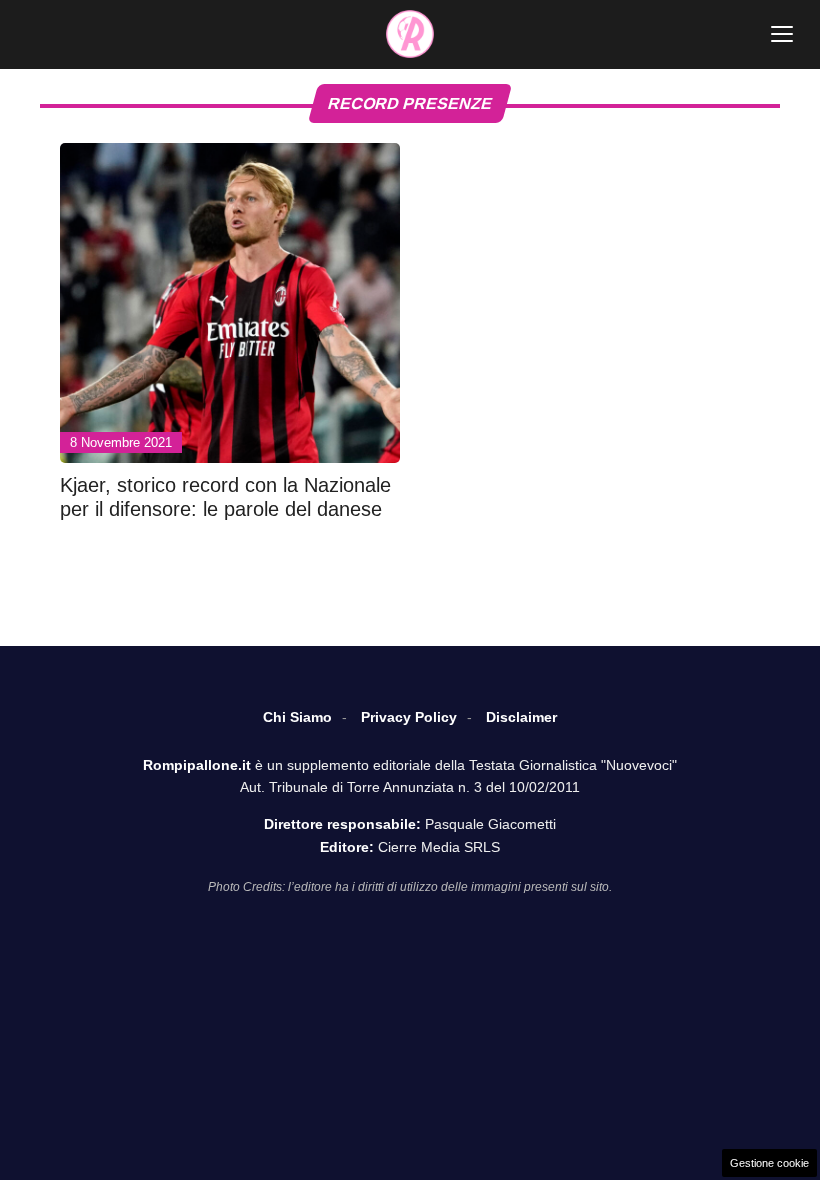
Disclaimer (521, 717)
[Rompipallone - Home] (410, 34)
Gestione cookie (769, 1163)
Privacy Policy (409, 717)
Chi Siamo (297, 717)
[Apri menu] (782, 34)
